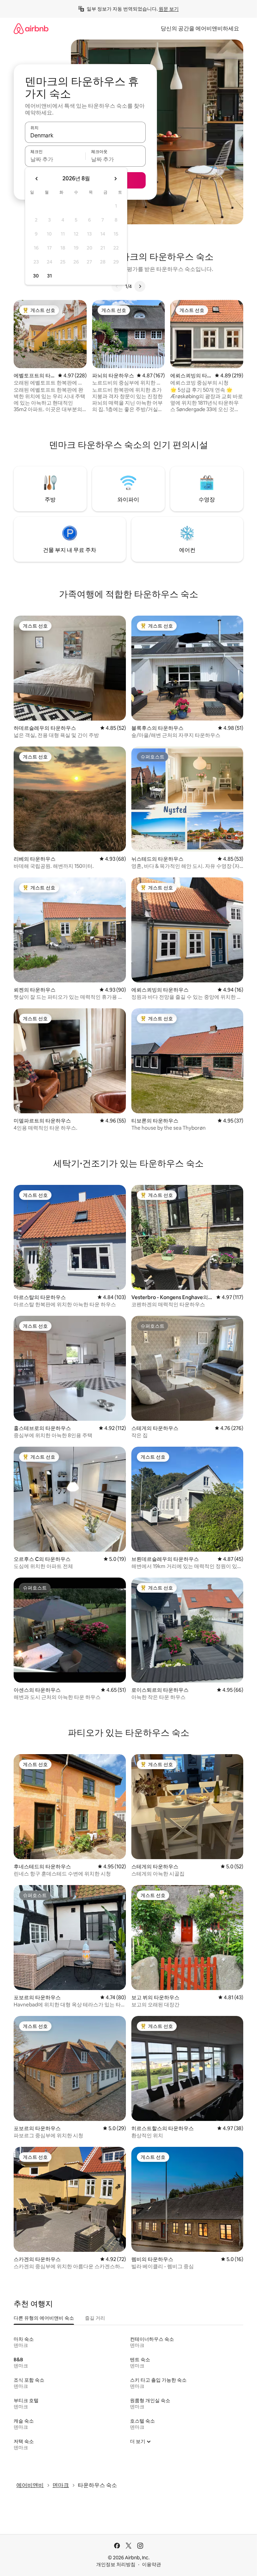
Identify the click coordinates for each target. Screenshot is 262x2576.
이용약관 (151, 2564)
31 (49, 276)
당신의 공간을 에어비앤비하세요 (200, 28)
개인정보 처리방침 (116, 2564)
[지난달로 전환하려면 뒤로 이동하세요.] (37, 179)
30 (36, 276)
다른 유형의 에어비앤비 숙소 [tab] (44, 2318)
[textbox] (55, 159)
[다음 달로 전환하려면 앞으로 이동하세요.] (115, 179)
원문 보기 (169, 9)
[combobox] (85, 135)
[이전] (117, 286)
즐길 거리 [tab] (95, 2318)
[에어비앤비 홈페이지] (31, 28)
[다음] (140, 286)
